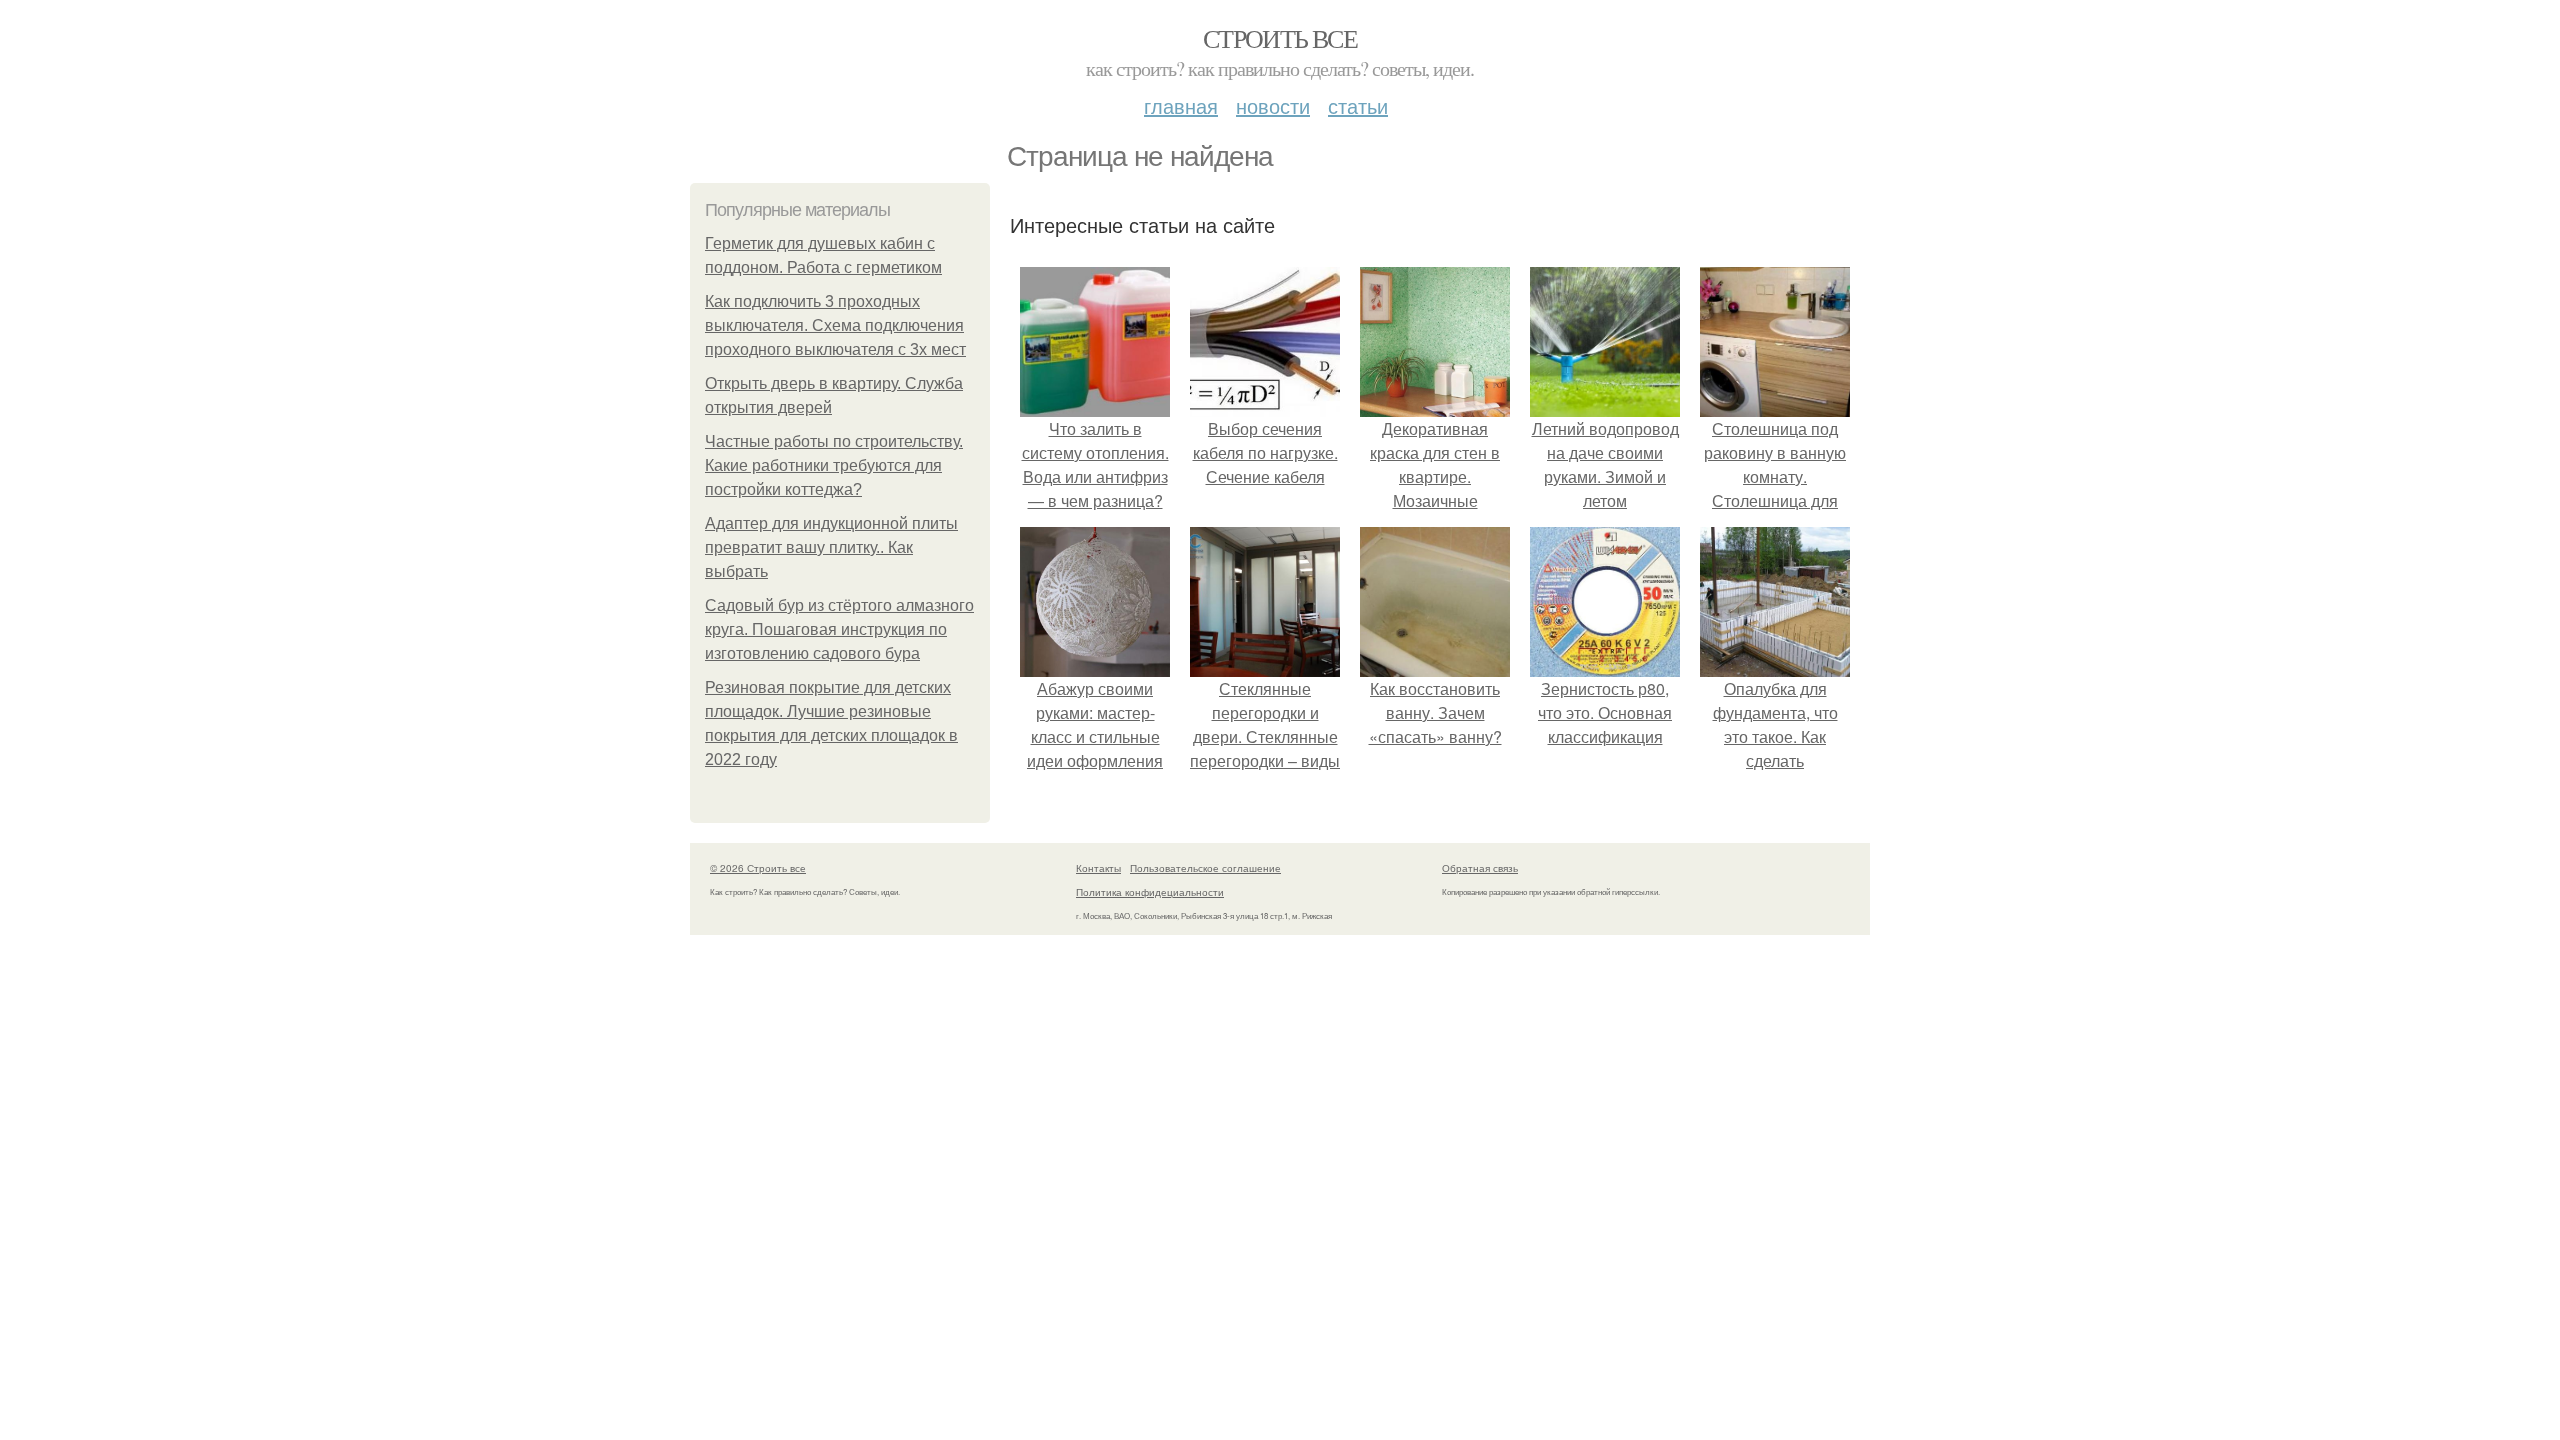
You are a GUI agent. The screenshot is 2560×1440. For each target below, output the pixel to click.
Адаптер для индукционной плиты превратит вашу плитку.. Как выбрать (831, 547)
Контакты (1098, 868)
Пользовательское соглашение (1205, 868)
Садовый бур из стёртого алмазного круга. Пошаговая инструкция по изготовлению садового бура (839, 629)
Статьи (1358, 105)
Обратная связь (1480, 868)
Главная (1181, 105)
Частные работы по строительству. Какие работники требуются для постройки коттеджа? (834, 465)
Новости (1273, 105)
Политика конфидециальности (1150, 892)
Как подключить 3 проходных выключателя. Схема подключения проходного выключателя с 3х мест (835, 325)
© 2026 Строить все (758, 868)
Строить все (1280, 38)
